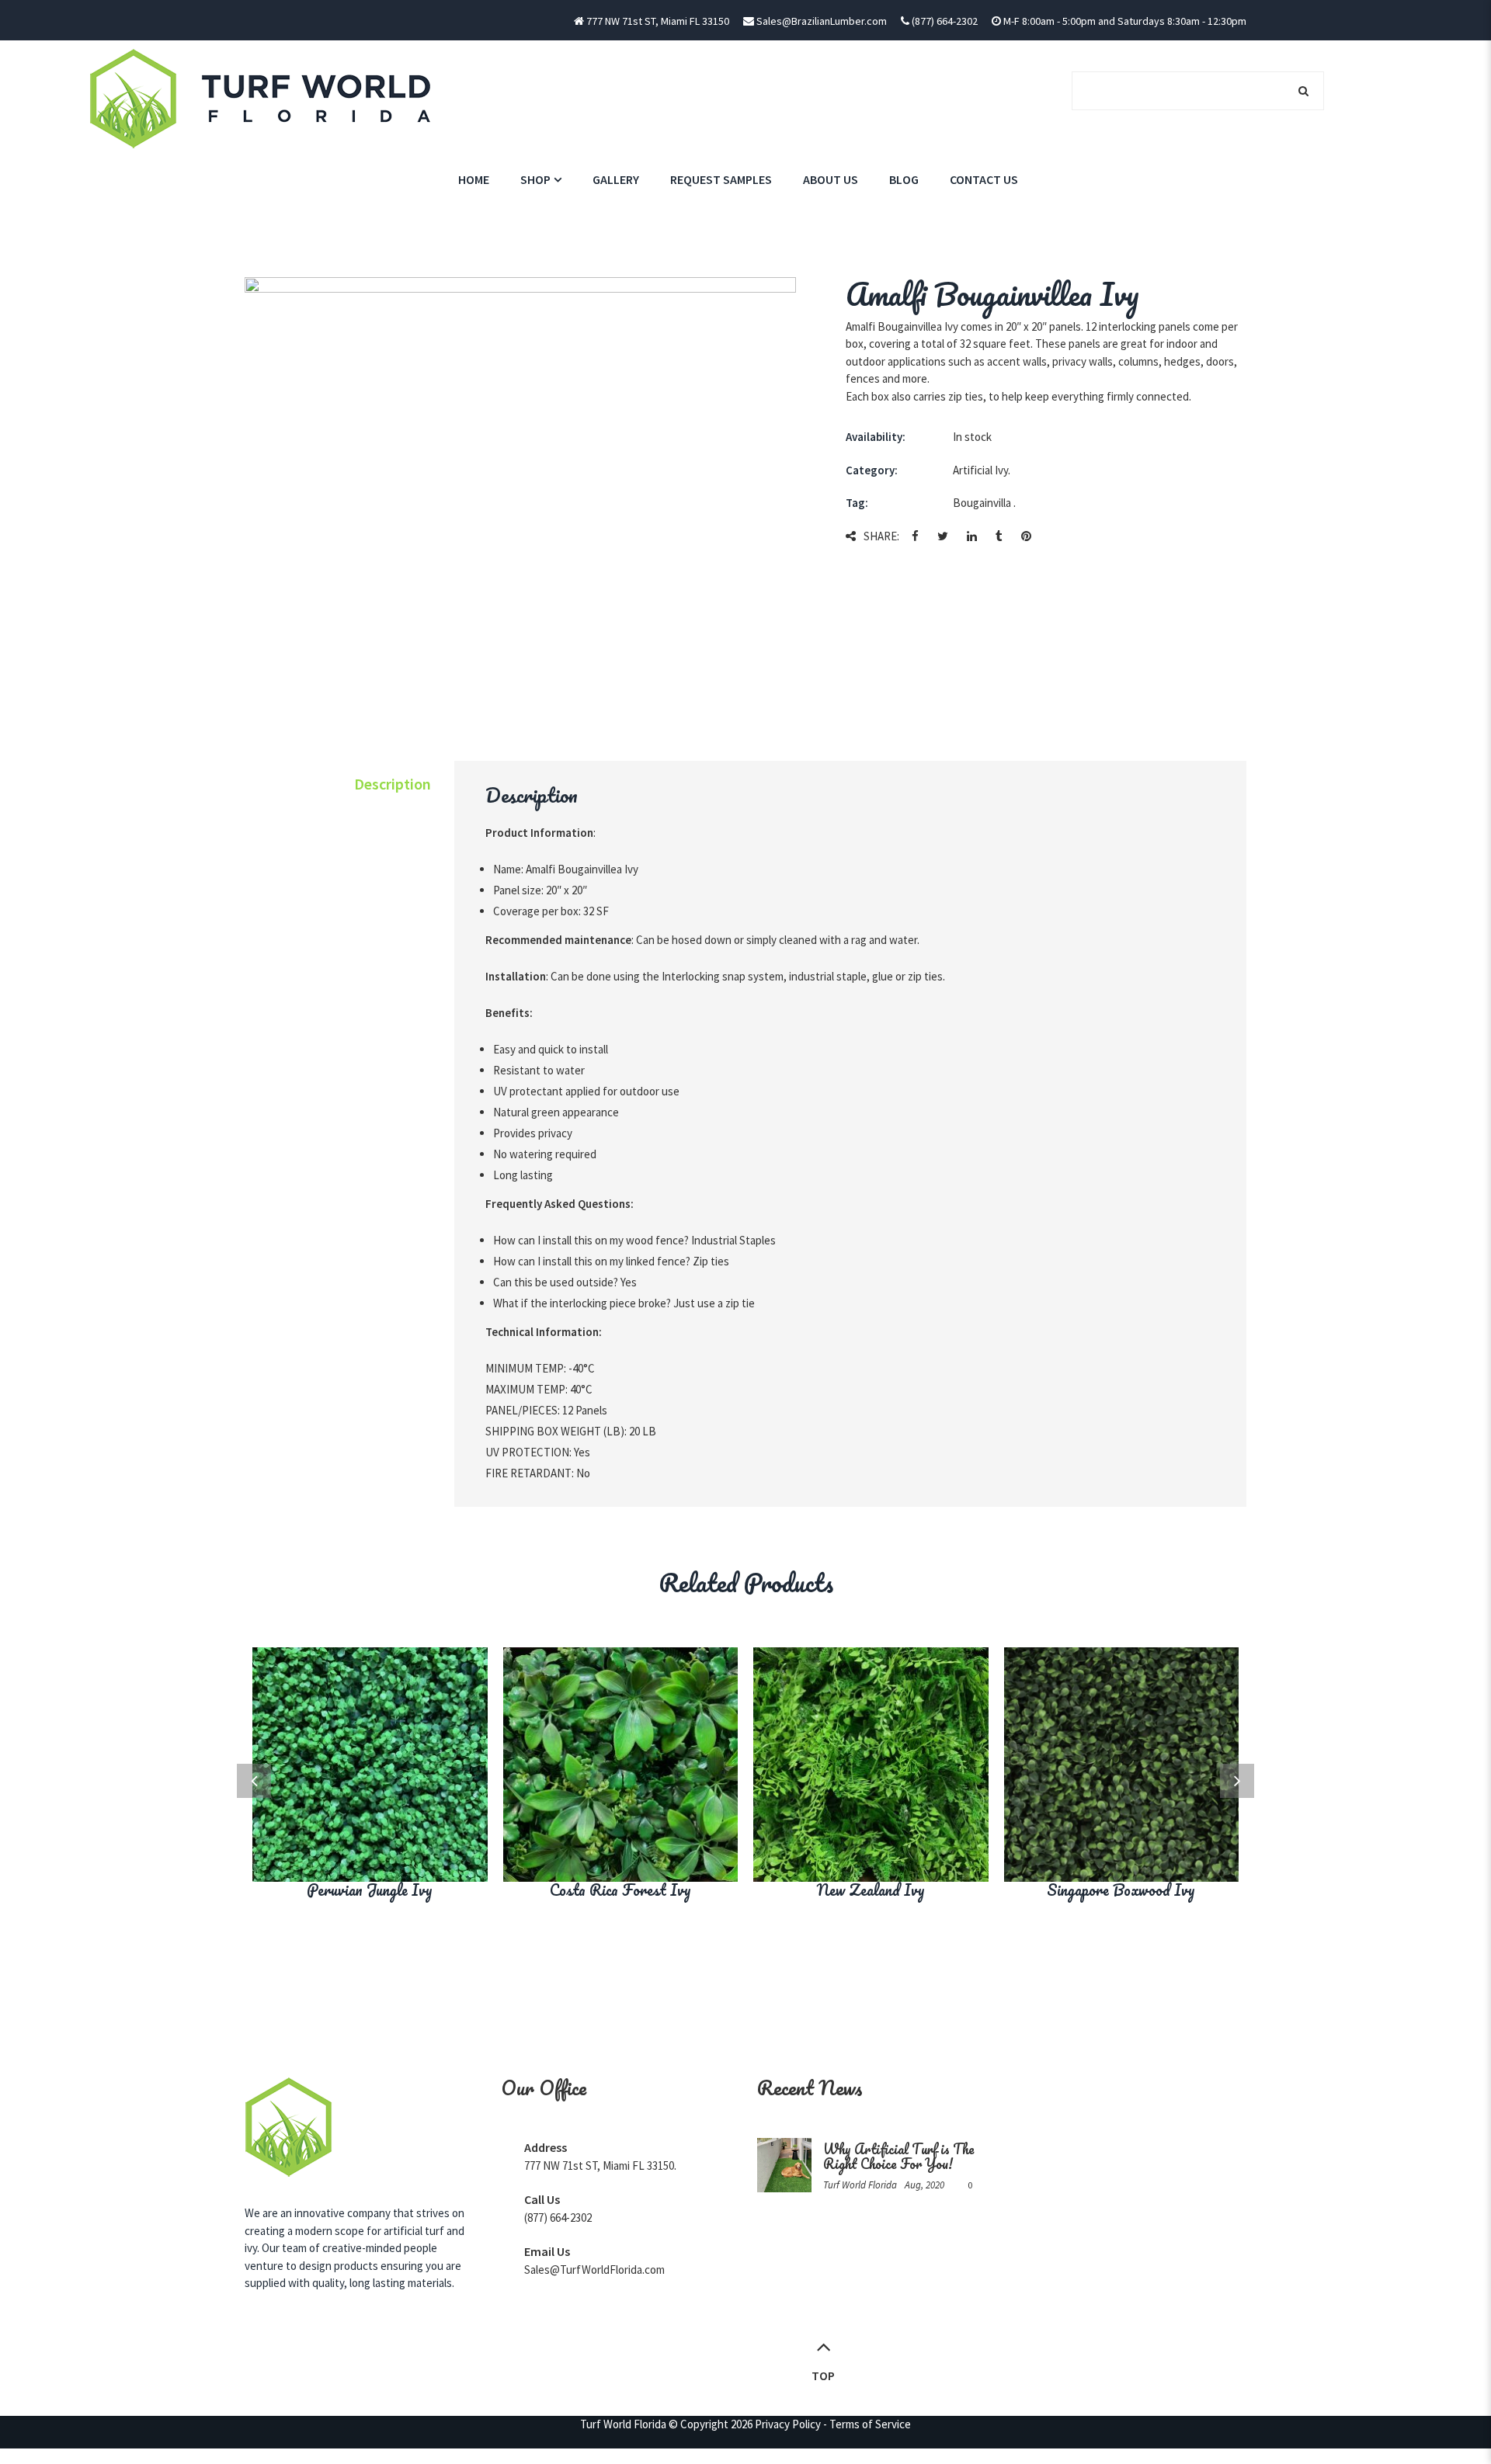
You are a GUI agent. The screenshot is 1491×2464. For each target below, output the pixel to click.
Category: (872, 470)
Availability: (876, 437)
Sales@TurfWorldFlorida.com (594, 2270)
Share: (881, 536)
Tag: (857, 503)
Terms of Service (870, 2424)
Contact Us (984, 179)
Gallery (616, 179)
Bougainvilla (982, 503)
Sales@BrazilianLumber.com (822, 21)
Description (393, 784)
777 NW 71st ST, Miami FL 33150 (658, 21)
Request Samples (721, 179)
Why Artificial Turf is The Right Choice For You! (899, 2156)
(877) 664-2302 (944, 21)
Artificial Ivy (980, 470)
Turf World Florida (623, 2424)
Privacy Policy (788, 2424)
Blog (904, 179)
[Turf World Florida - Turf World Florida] (262, 97)
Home (474, 179)
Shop (535, 179)
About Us (831, 179)
